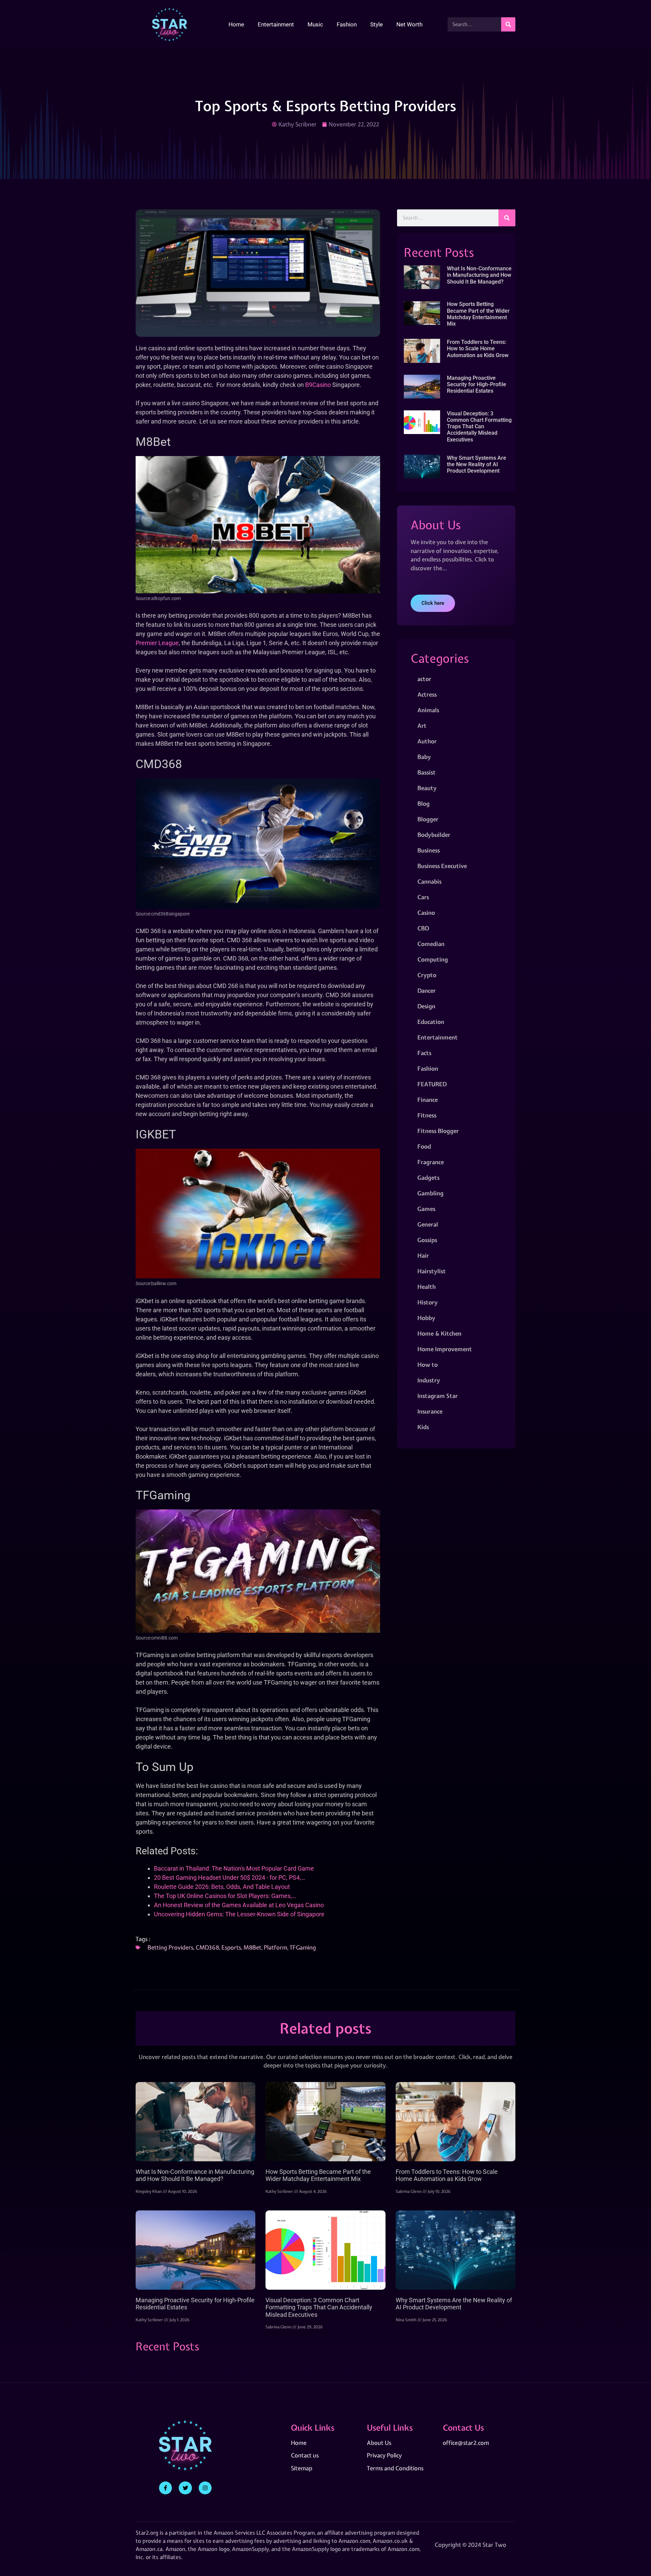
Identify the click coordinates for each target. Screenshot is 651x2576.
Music (315, 24)
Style (377, 24)
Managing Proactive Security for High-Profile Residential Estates (477, 384)
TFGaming (303, 1947)
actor (424, 679)
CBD (423, 928)
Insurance (430, 1411)
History (428, 1302)
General (428, 1224)
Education (431, 1022)
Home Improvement (445, 1349)
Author (427, 741)
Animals (428, 710)
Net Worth (409, 24)
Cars (423, 897)
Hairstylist (432, 1271)
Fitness (427, 1115)
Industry (429, 1380)
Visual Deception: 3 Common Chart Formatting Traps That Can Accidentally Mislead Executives (479, 427)
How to (428, 1365)
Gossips (427, 1240)
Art (422, 726)
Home (236, 24)
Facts (424, 1053)
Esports (231, 1947)
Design (426, 1006)
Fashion (347, 24)
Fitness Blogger (438, 1131)
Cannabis (429, 881)
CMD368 (207, 1947)
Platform (275, 1947)
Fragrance (431, 1162)
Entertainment (276, 24)
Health (427, 1287)
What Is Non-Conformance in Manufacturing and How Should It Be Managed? (479, 275)
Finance (428, 1100)
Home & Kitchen (439, 1333)
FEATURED (432, 1084)
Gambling (430, 1193)
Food (424, 1146)
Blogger (428, 819)
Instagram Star (438, 1396)
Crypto (427, 975)
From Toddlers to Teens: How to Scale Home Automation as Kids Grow (478, 348)
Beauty (427, 788)
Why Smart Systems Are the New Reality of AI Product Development (477, 464)
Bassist (427, 772)
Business (429, 850)
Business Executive (442, 866)
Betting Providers (170, 1947)
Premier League (157, 643)
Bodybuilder (434, 835)
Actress (427, 694)
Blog (423, 803)
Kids (423, 1427)
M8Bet (252, 1947)
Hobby (426, 1318)
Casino (426, 913)
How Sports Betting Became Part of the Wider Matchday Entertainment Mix (478, 314)
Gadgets (428, 1178)
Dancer (427, 991)
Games (426, 1209)
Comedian (431, 944)
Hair (423, 1255)
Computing (433, 959)
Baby (424, 757)
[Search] (508, 24)
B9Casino (318, 385)
